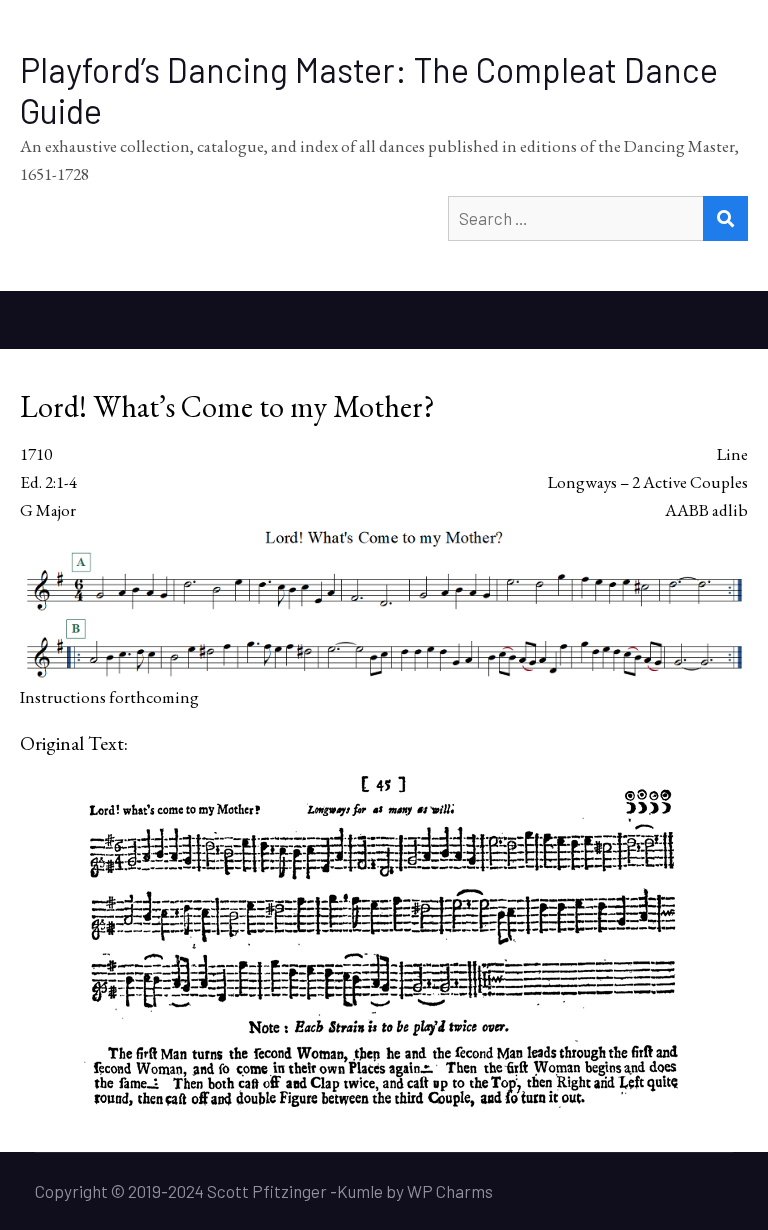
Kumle (360, 1191)
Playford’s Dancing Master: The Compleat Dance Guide (369, 90)
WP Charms (450, 1191)
